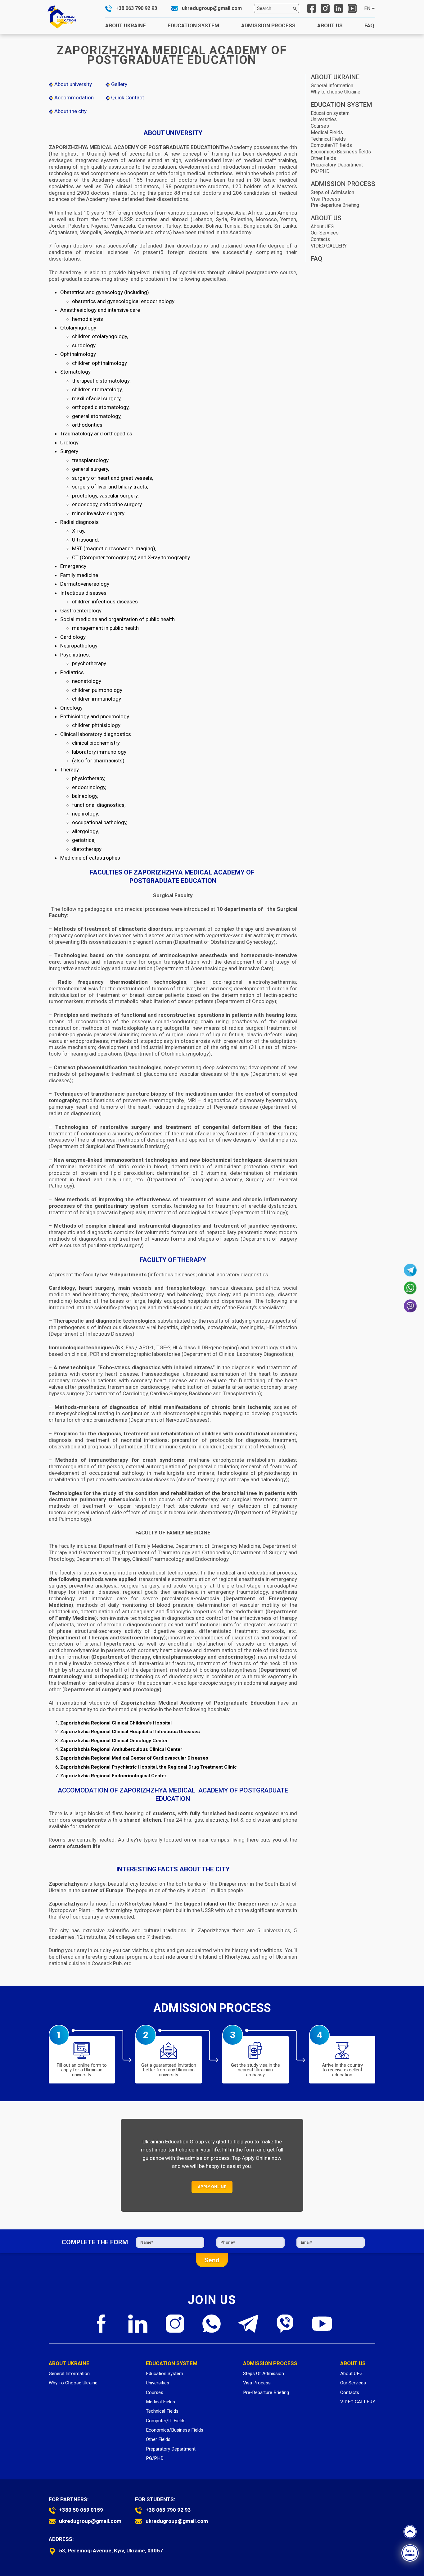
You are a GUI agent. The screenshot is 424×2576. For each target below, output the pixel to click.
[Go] (295, 8)
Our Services (325, 233)
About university (73, 84)
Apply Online (212, 2187)
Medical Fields (327, 132)
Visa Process (325, 199)
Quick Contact (127, 98)
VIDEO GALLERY (329, 246)
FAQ (370, 25)
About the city (70, 111)
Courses (320, 126)
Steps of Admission (332, 192)
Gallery (119, 84)
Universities (324, 119)
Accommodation (74, 98)
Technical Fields (328, 139)
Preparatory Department (337, 165)
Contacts (320, 239)
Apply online (410, 2553)
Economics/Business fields (341, 152)
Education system (330, 113)
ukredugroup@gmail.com (212, 8)
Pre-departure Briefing (335, 205)
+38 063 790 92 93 (136, 8)
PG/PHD (320, 171)
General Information (332, 86)
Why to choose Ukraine (336, 92)
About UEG (322, 227)
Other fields (323, 158)
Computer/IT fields (331, 145)
